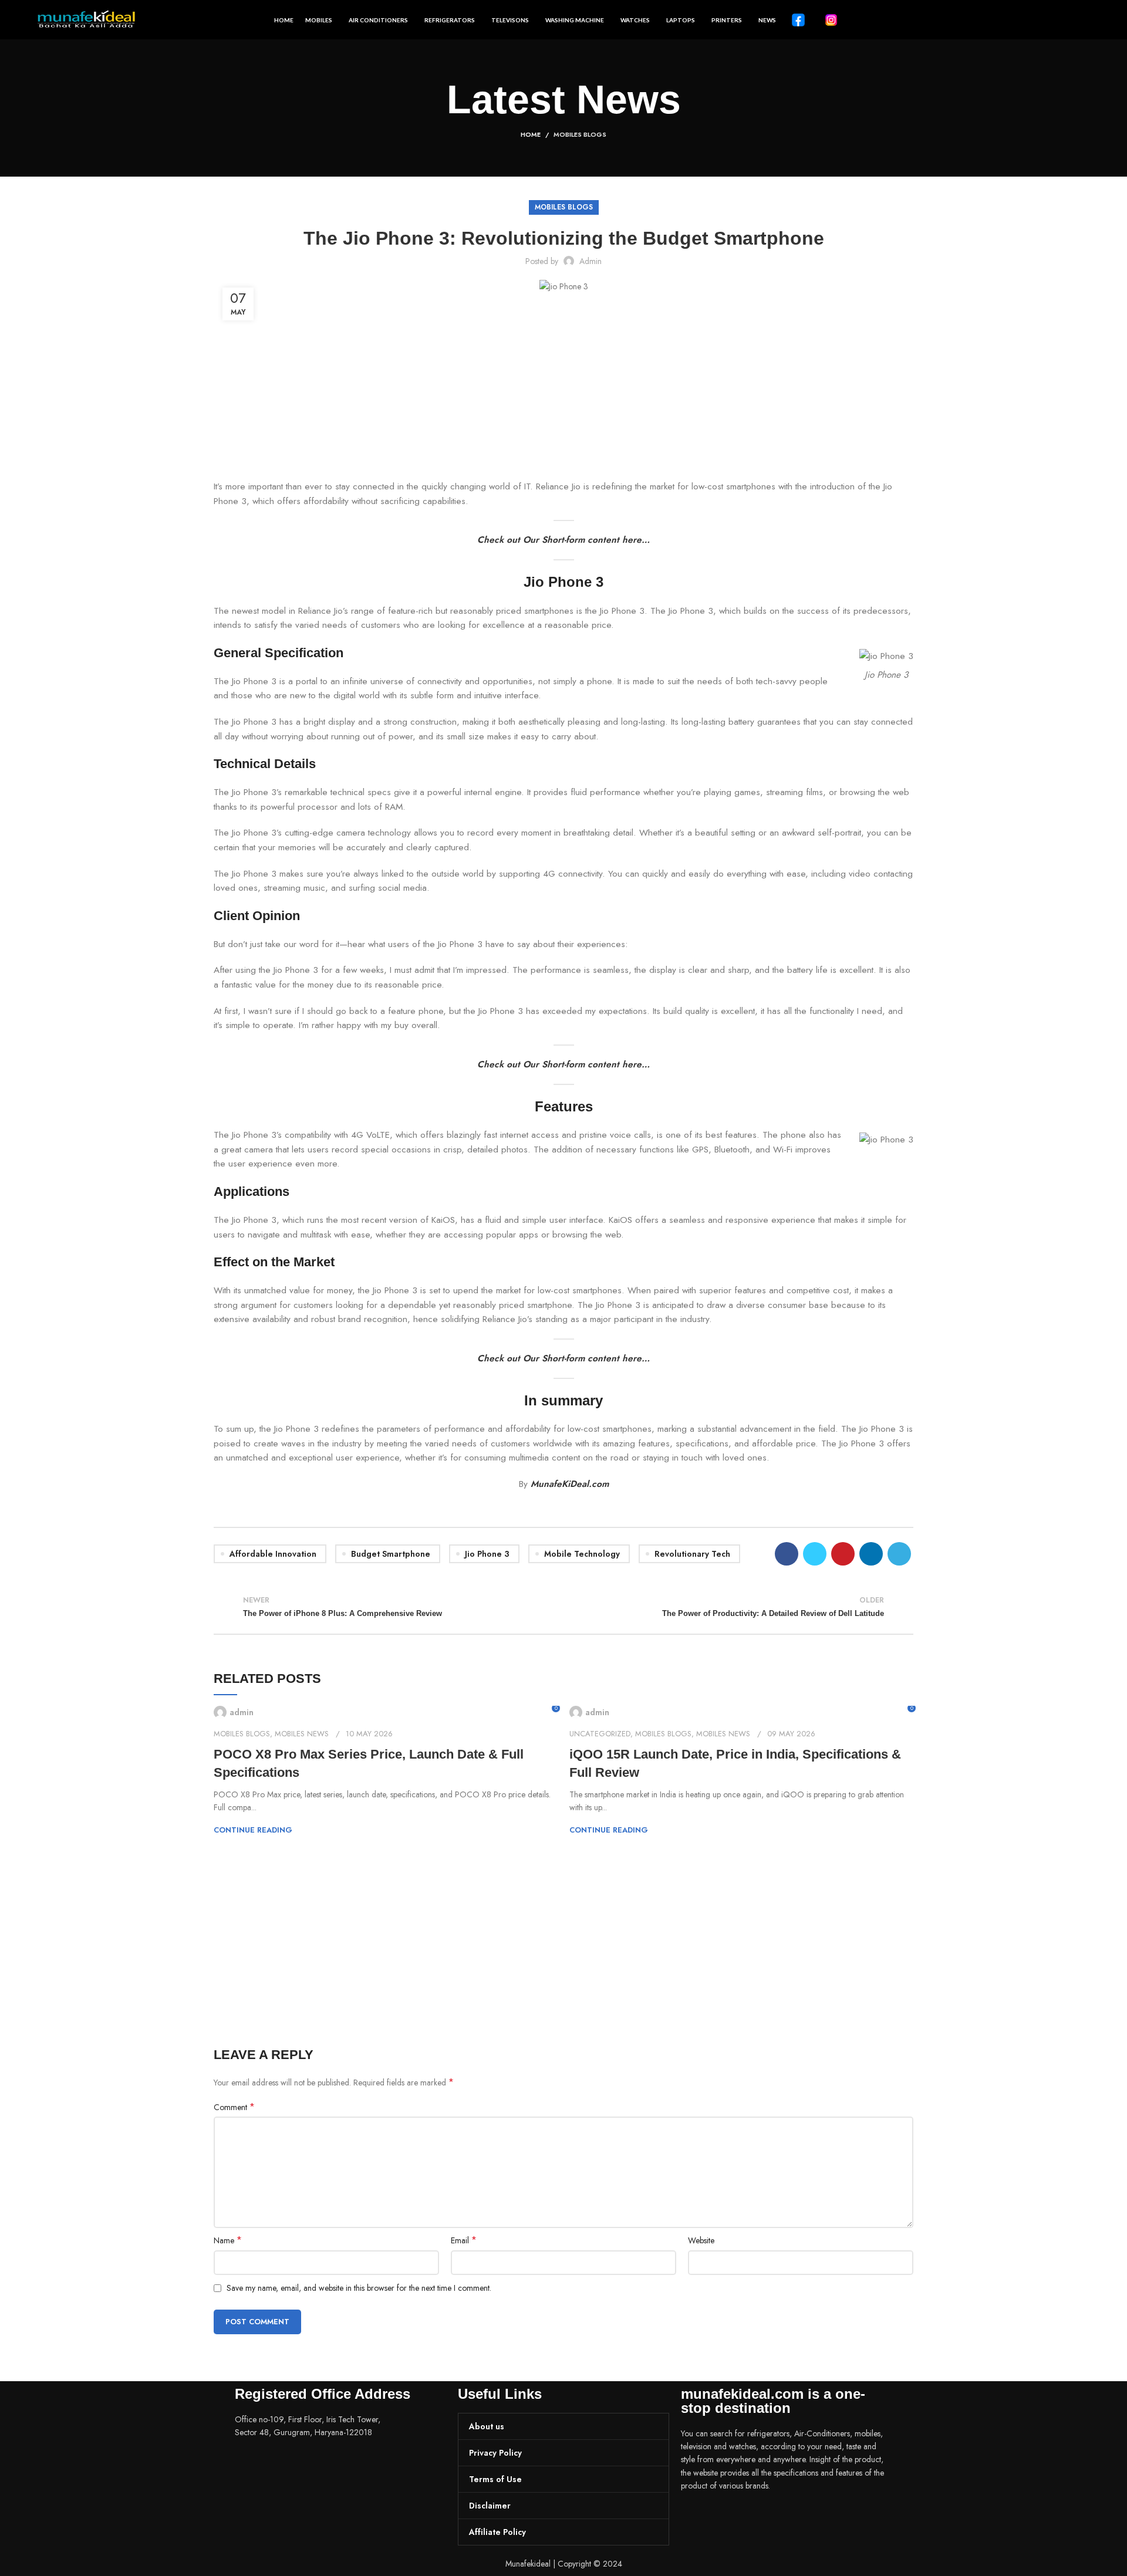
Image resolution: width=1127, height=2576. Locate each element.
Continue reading (253, 1830)
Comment (234, 2107)
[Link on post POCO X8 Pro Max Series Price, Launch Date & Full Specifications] (386, 1712)
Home (531, 134)
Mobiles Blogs (580, 134)
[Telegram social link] (899, 1554)
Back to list (563, 1607)
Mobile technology (582, 1554)
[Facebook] (696, 2519)
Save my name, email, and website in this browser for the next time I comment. (359, 2288)
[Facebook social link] (787, 1554)
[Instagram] (727, 2519)
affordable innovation (273, 1554)
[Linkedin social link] (871, 1554)
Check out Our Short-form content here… (563, 540)
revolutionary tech (692, 1554)
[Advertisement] (563, 393)
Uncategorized (600, 1734)
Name (228, 2240)
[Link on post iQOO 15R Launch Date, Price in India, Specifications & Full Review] (741, 1712)
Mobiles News (302, 1734)
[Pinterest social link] (843, 1554)
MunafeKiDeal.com (570, 1484)
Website (701, 2240)
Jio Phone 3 (487, 1554)
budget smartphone (391, 1554)
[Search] (1086, 20)
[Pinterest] (759, 2519)
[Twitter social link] (815, 1554)
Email (464, 2240)
